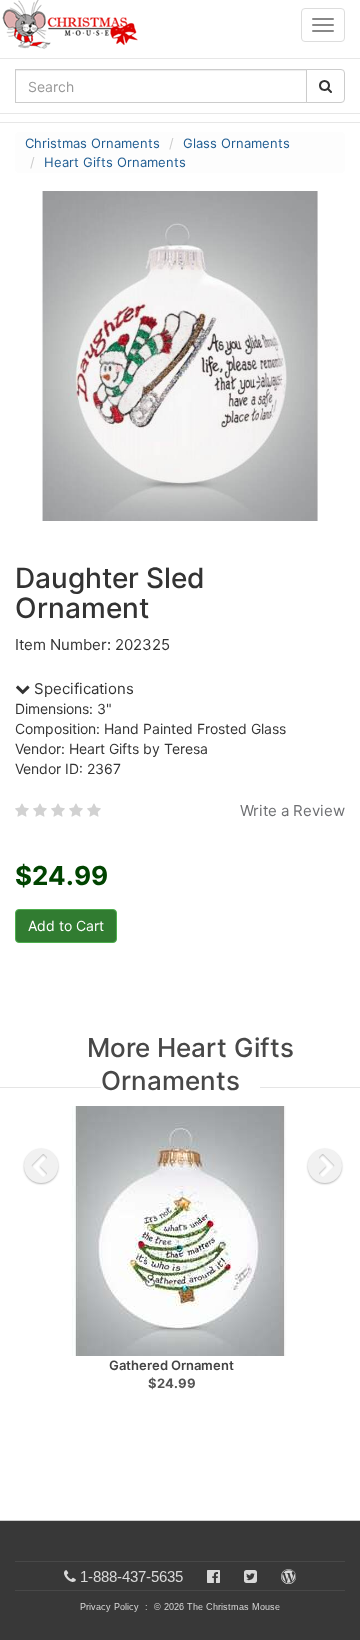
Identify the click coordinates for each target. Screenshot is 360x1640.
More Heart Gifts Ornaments (190, 1064)
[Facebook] (213, 1576)
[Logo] (76, 25)
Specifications (82, 688)
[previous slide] (41, 1166)
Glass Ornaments (236, 143)
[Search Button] (325, 86)
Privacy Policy (109, 1607)
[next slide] (325, 1166)
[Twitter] (250, 1576)
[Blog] (288, 1576)
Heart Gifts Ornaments (115, 162)
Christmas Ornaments (92, 143)
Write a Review (292, 810)
